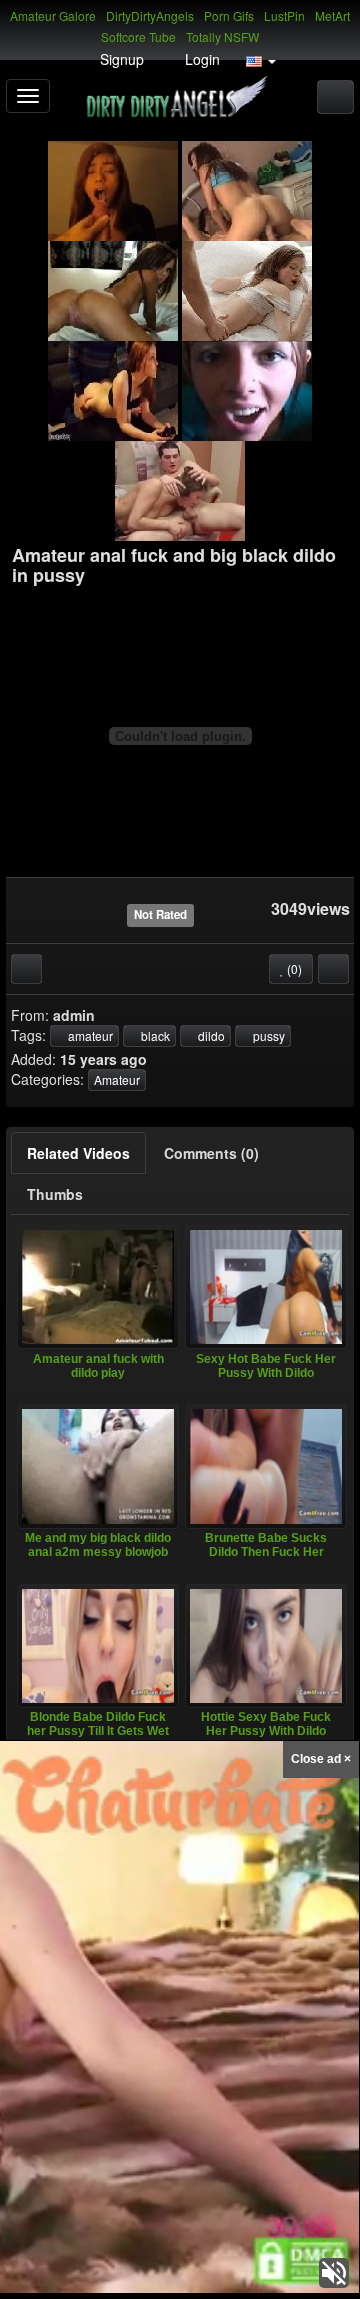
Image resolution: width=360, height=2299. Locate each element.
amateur (89, 1035)
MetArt (332, 15)
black (154, 1035)
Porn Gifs (229, 15)
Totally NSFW (222, 36)
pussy (267, 1035)
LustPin (284, 15)
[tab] (78, 1153)
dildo (210, 1035)
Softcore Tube (138, 36)
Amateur (117, 1079)
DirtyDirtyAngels (150, 15)
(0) (293, 968)
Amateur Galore (53, 15)
